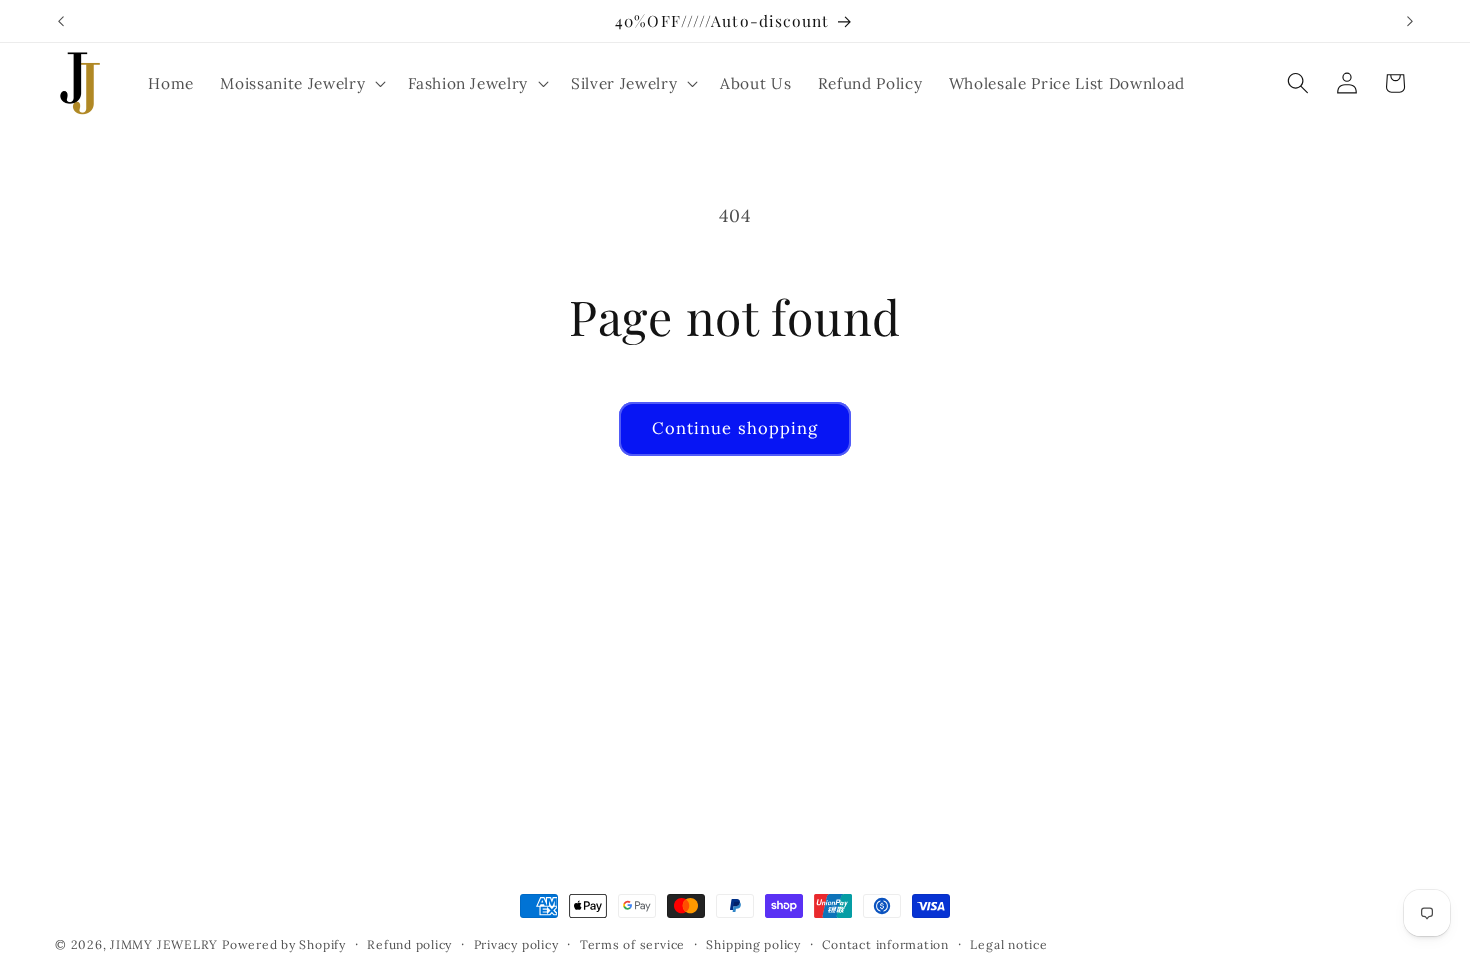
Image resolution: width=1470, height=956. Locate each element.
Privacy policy (516, 944)
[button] (301, 83)
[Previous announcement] (61, 21)
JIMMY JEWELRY (164, 944)
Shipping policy (753, 944)
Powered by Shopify (284, 944)
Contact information (885, 944)
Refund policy (409, 944)
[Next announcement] (1410, 21)
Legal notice (1008, 944)
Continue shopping (735, 428)
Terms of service (632, 944)
